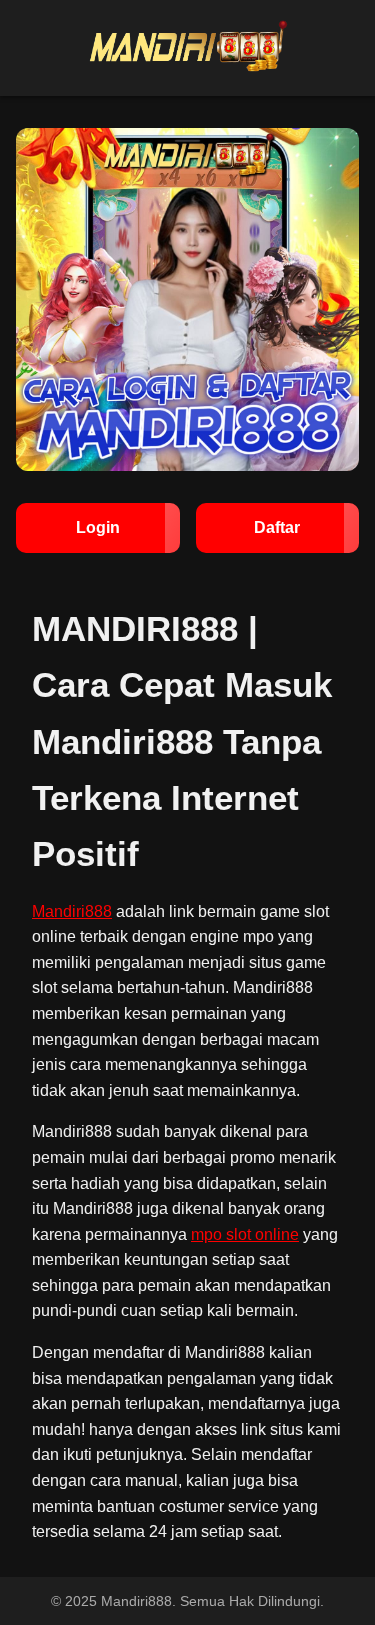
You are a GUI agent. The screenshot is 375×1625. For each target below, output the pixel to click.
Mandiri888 (72, 911)
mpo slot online (245, 1234)
